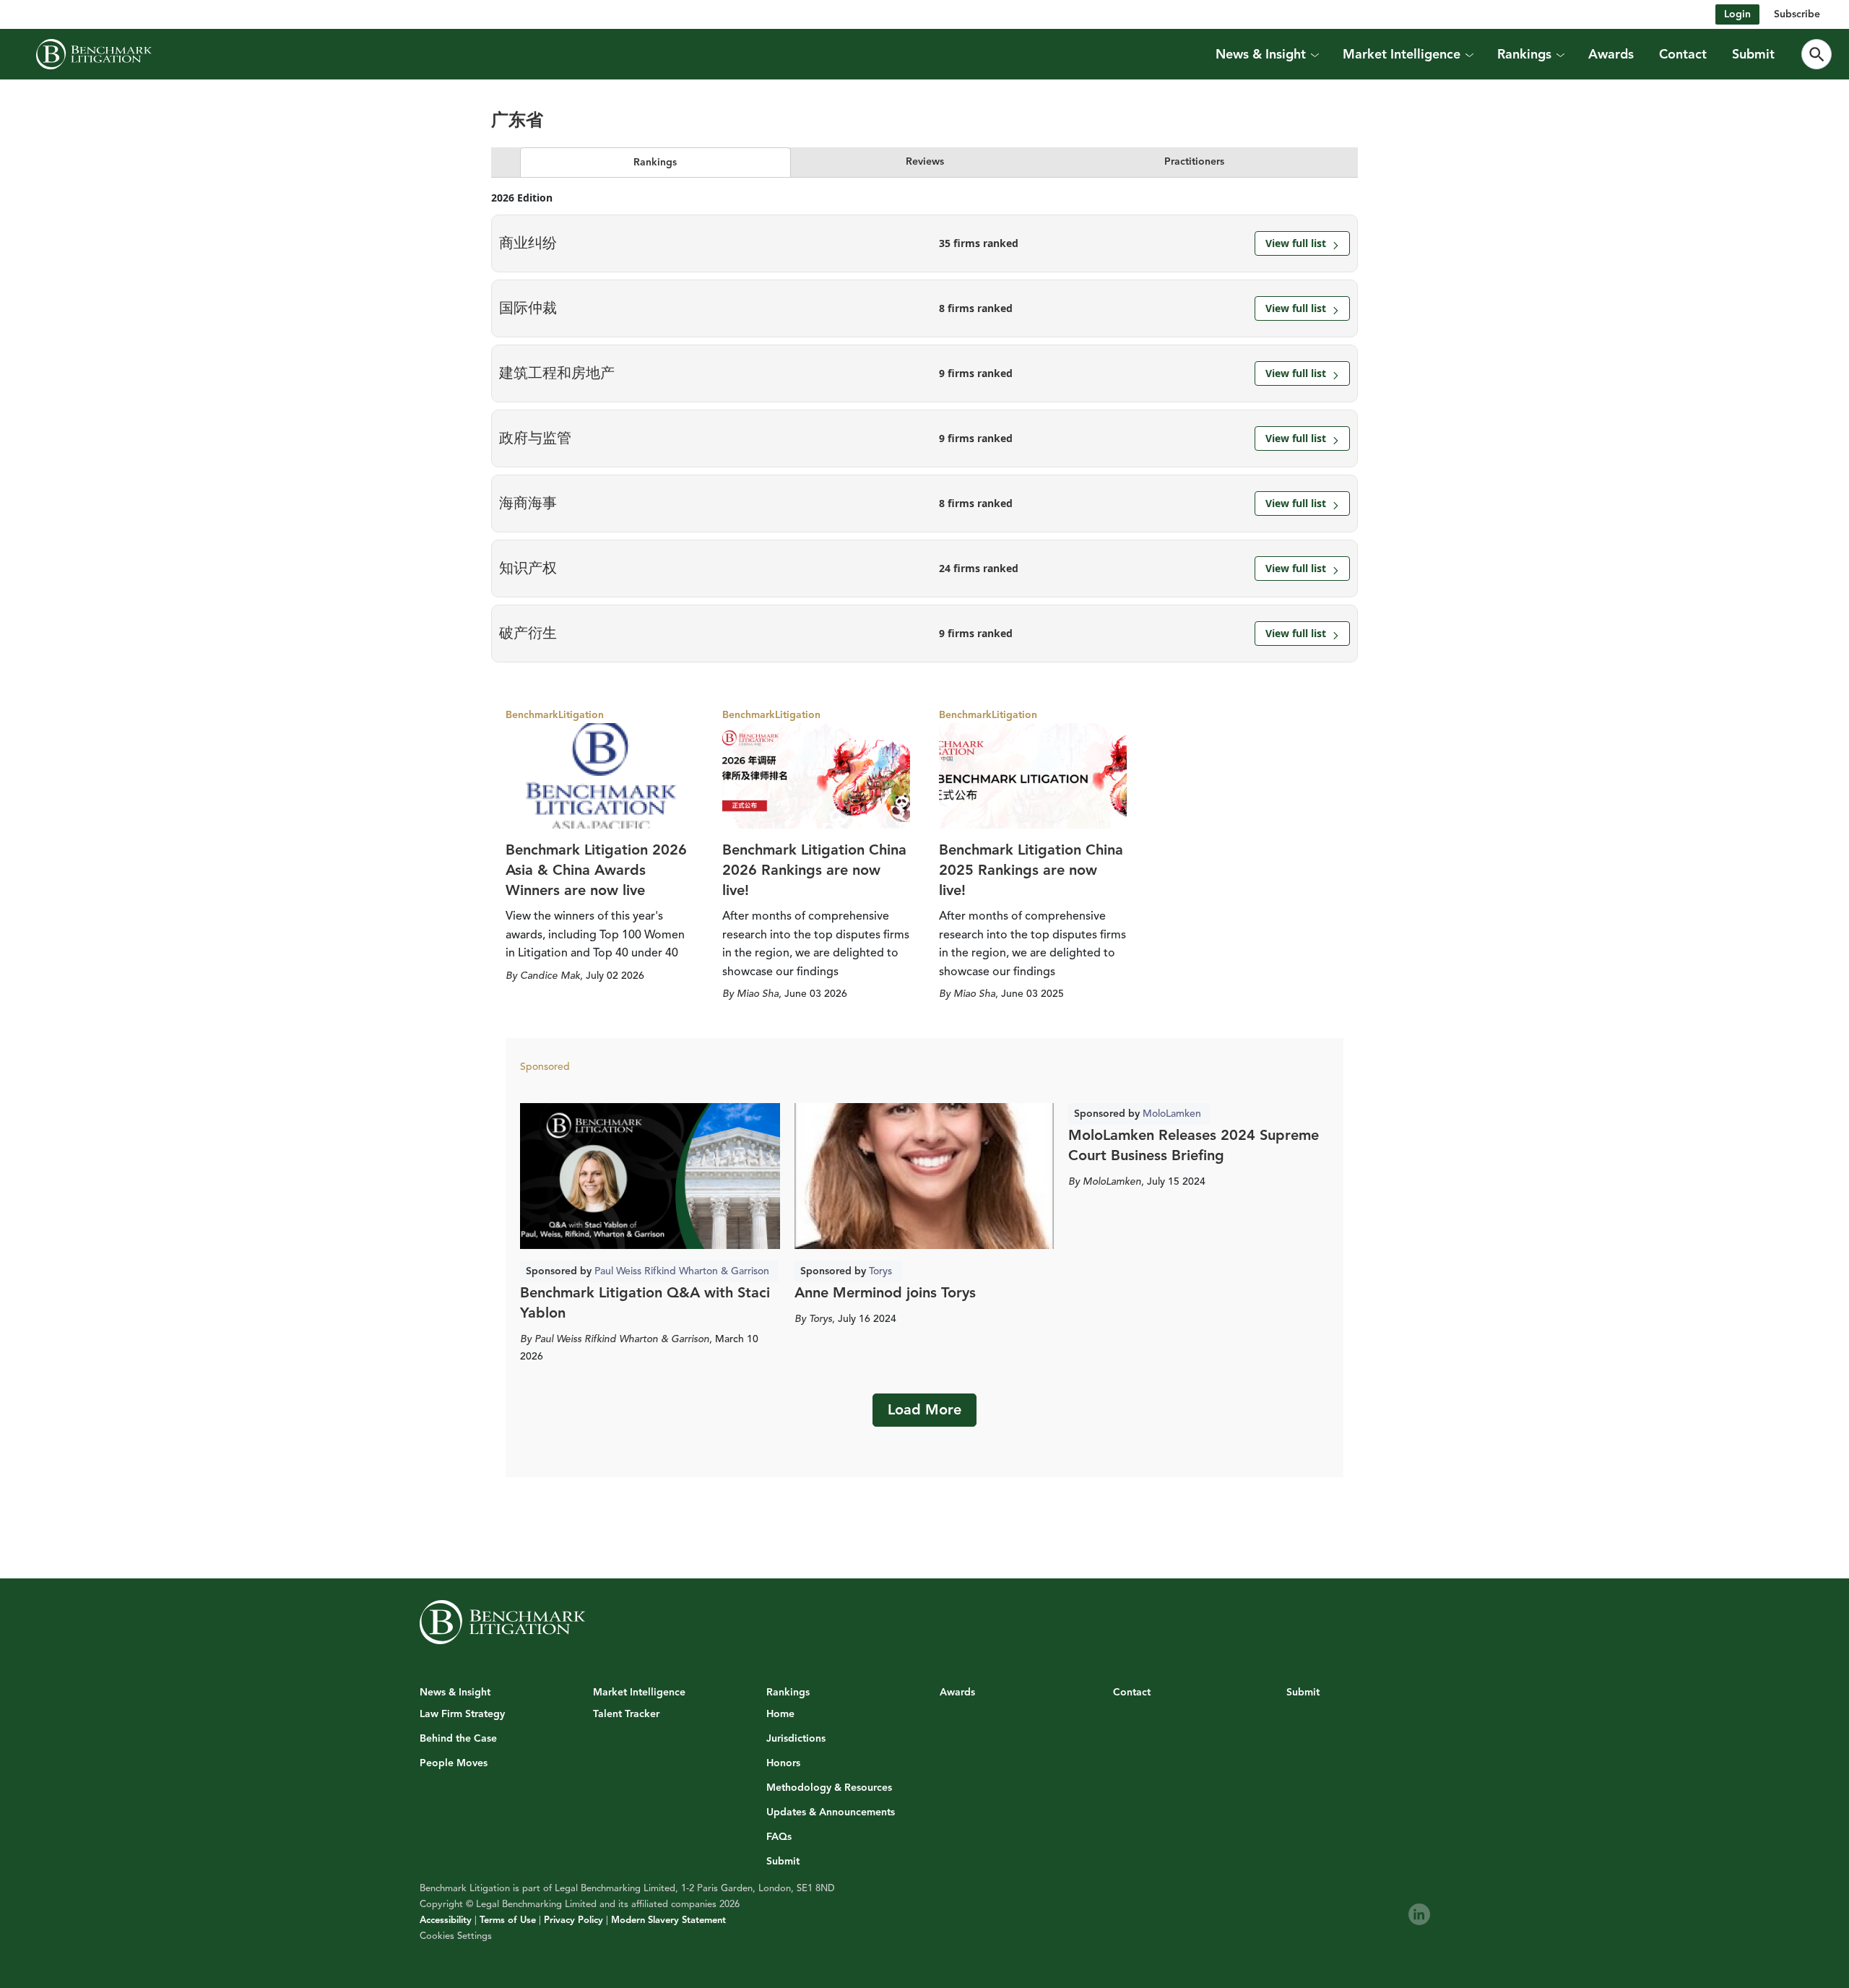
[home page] (94, 54)
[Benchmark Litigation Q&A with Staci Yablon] (650, 1176)
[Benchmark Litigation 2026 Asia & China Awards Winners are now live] (599, 776)
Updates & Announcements (831, 1812)
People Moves (454, 1763)
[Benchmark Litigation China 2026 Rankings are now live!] (816, 776)
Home (780, 1714)
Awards (1611, 54)
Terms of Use (508, 1920)
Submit (1753, 54)
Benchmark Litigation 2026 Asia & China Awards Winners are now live (596, 870)
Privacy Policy (573, 1920)
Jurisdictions (796, 1739)
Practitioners (1194, 161)
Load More (924, 1410)
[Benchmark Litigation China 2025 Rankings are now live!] (1033, 776)
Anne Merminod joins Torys (885, 1293)
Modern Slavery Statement (668, 1920)
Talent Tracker (626, 1714)
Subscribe (1797, 14)
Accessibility (446, 1920)
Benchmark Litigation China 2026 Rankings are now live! (814, 870)
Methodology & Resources (829, 1788)
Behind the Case (458, 1739)
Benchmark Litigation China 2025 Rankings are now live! (1031, 870)
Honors (783, 1763)
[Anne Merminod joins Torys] (924, 1176)
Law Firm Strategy (462, 1714)
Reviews (925, 161)
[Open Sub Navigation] (1315, 54)
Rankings (655, 162)
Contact (1683, 54)
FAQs (779, 1837)
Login (1737, 14)
